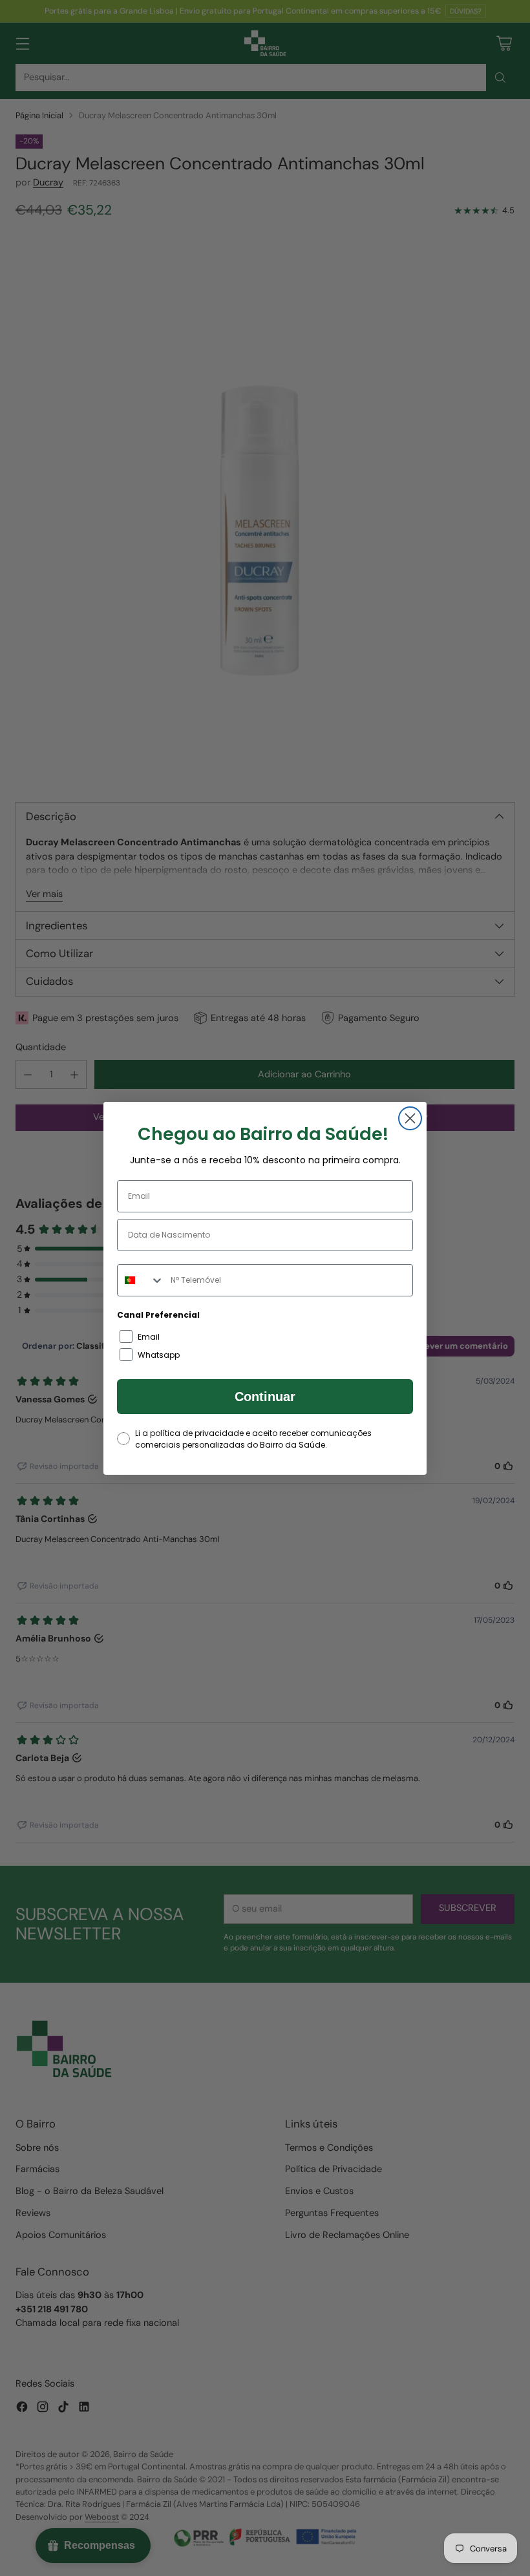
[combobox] (141, 1280)
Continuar (265, 1397)
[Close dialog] (410, 1118)
